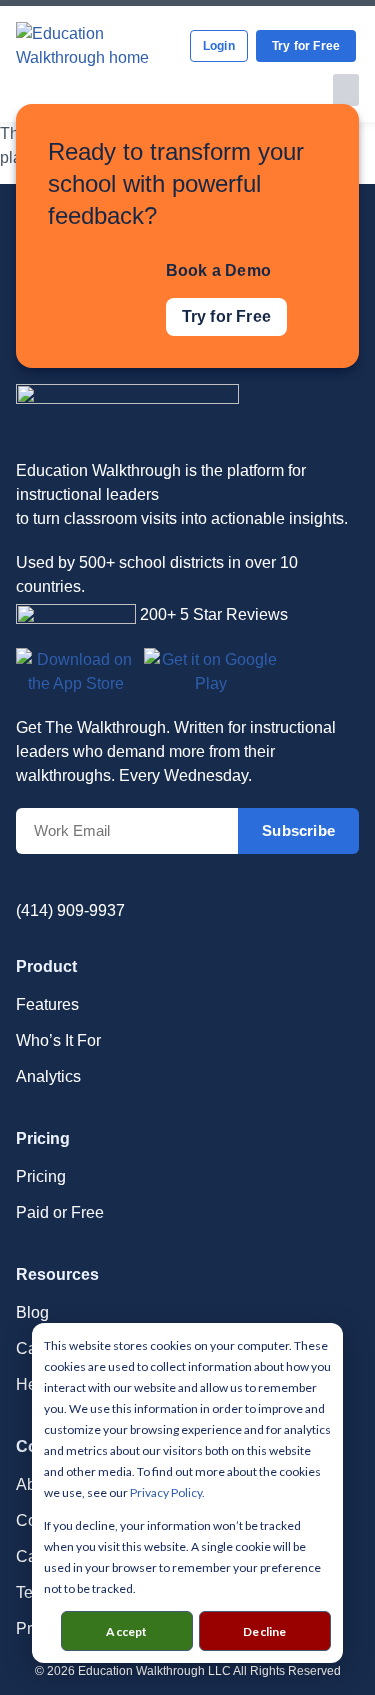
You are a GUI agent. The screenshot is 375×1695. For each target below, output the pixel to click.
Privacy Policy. (167, 1492)
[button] (346, 90)
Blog (32, 1312)
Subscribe (298, 830)
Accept (126, 1631)
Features (47, 1004)
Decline (264, 1631)
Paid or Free (60, 1212)
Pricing (41, 1176)
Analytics (48, 1076)
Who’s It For (58, 1040)
